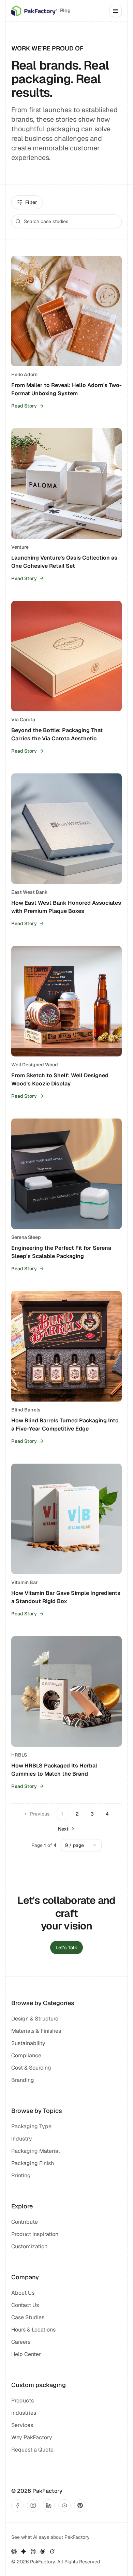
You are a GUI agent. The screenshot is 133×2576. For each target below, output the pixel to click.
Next (63, 1829)
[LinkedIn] (49, 2505)
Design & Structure (35, 2019)
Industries (24, 2413)
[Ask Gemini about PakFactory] (24, 2551)
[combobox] (81, 1845)
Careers (21, 2342)
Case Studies (28, 2317)
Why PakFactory (32, 2437)
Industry (22, 2139)
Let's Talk (66, 1948)
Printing (21, 2175)
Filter (31, 202)
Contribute (25, 2222)
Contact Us (25, 2305)
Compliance (26, 2055)
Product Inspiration (35, 2234)
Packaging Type (31, 2126)
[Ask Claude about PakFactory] (43, 2551)
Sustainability (28, 2043)
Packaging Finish (33, 2163)
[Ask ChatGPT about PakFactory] (14, 2551)
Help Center (26, 2354)
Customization (29, 2246)
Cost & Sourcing (31, 2068)
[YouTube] (64, 2505)
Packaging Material (35, 2151)
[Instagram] (33, 2505)
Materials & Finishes (36, 2031)
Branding (23, 2080)
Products (23, 2401)
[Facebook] (17, 2505)
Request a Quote (32, 2450)
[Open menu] (116, 11)
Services (22, 2425)
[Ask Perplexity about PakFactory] (33, 2551)
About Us (23, 2293)
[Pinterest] (80, 2505)
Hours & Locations (33, 2330)
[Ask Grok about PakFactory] (52, 2551)
